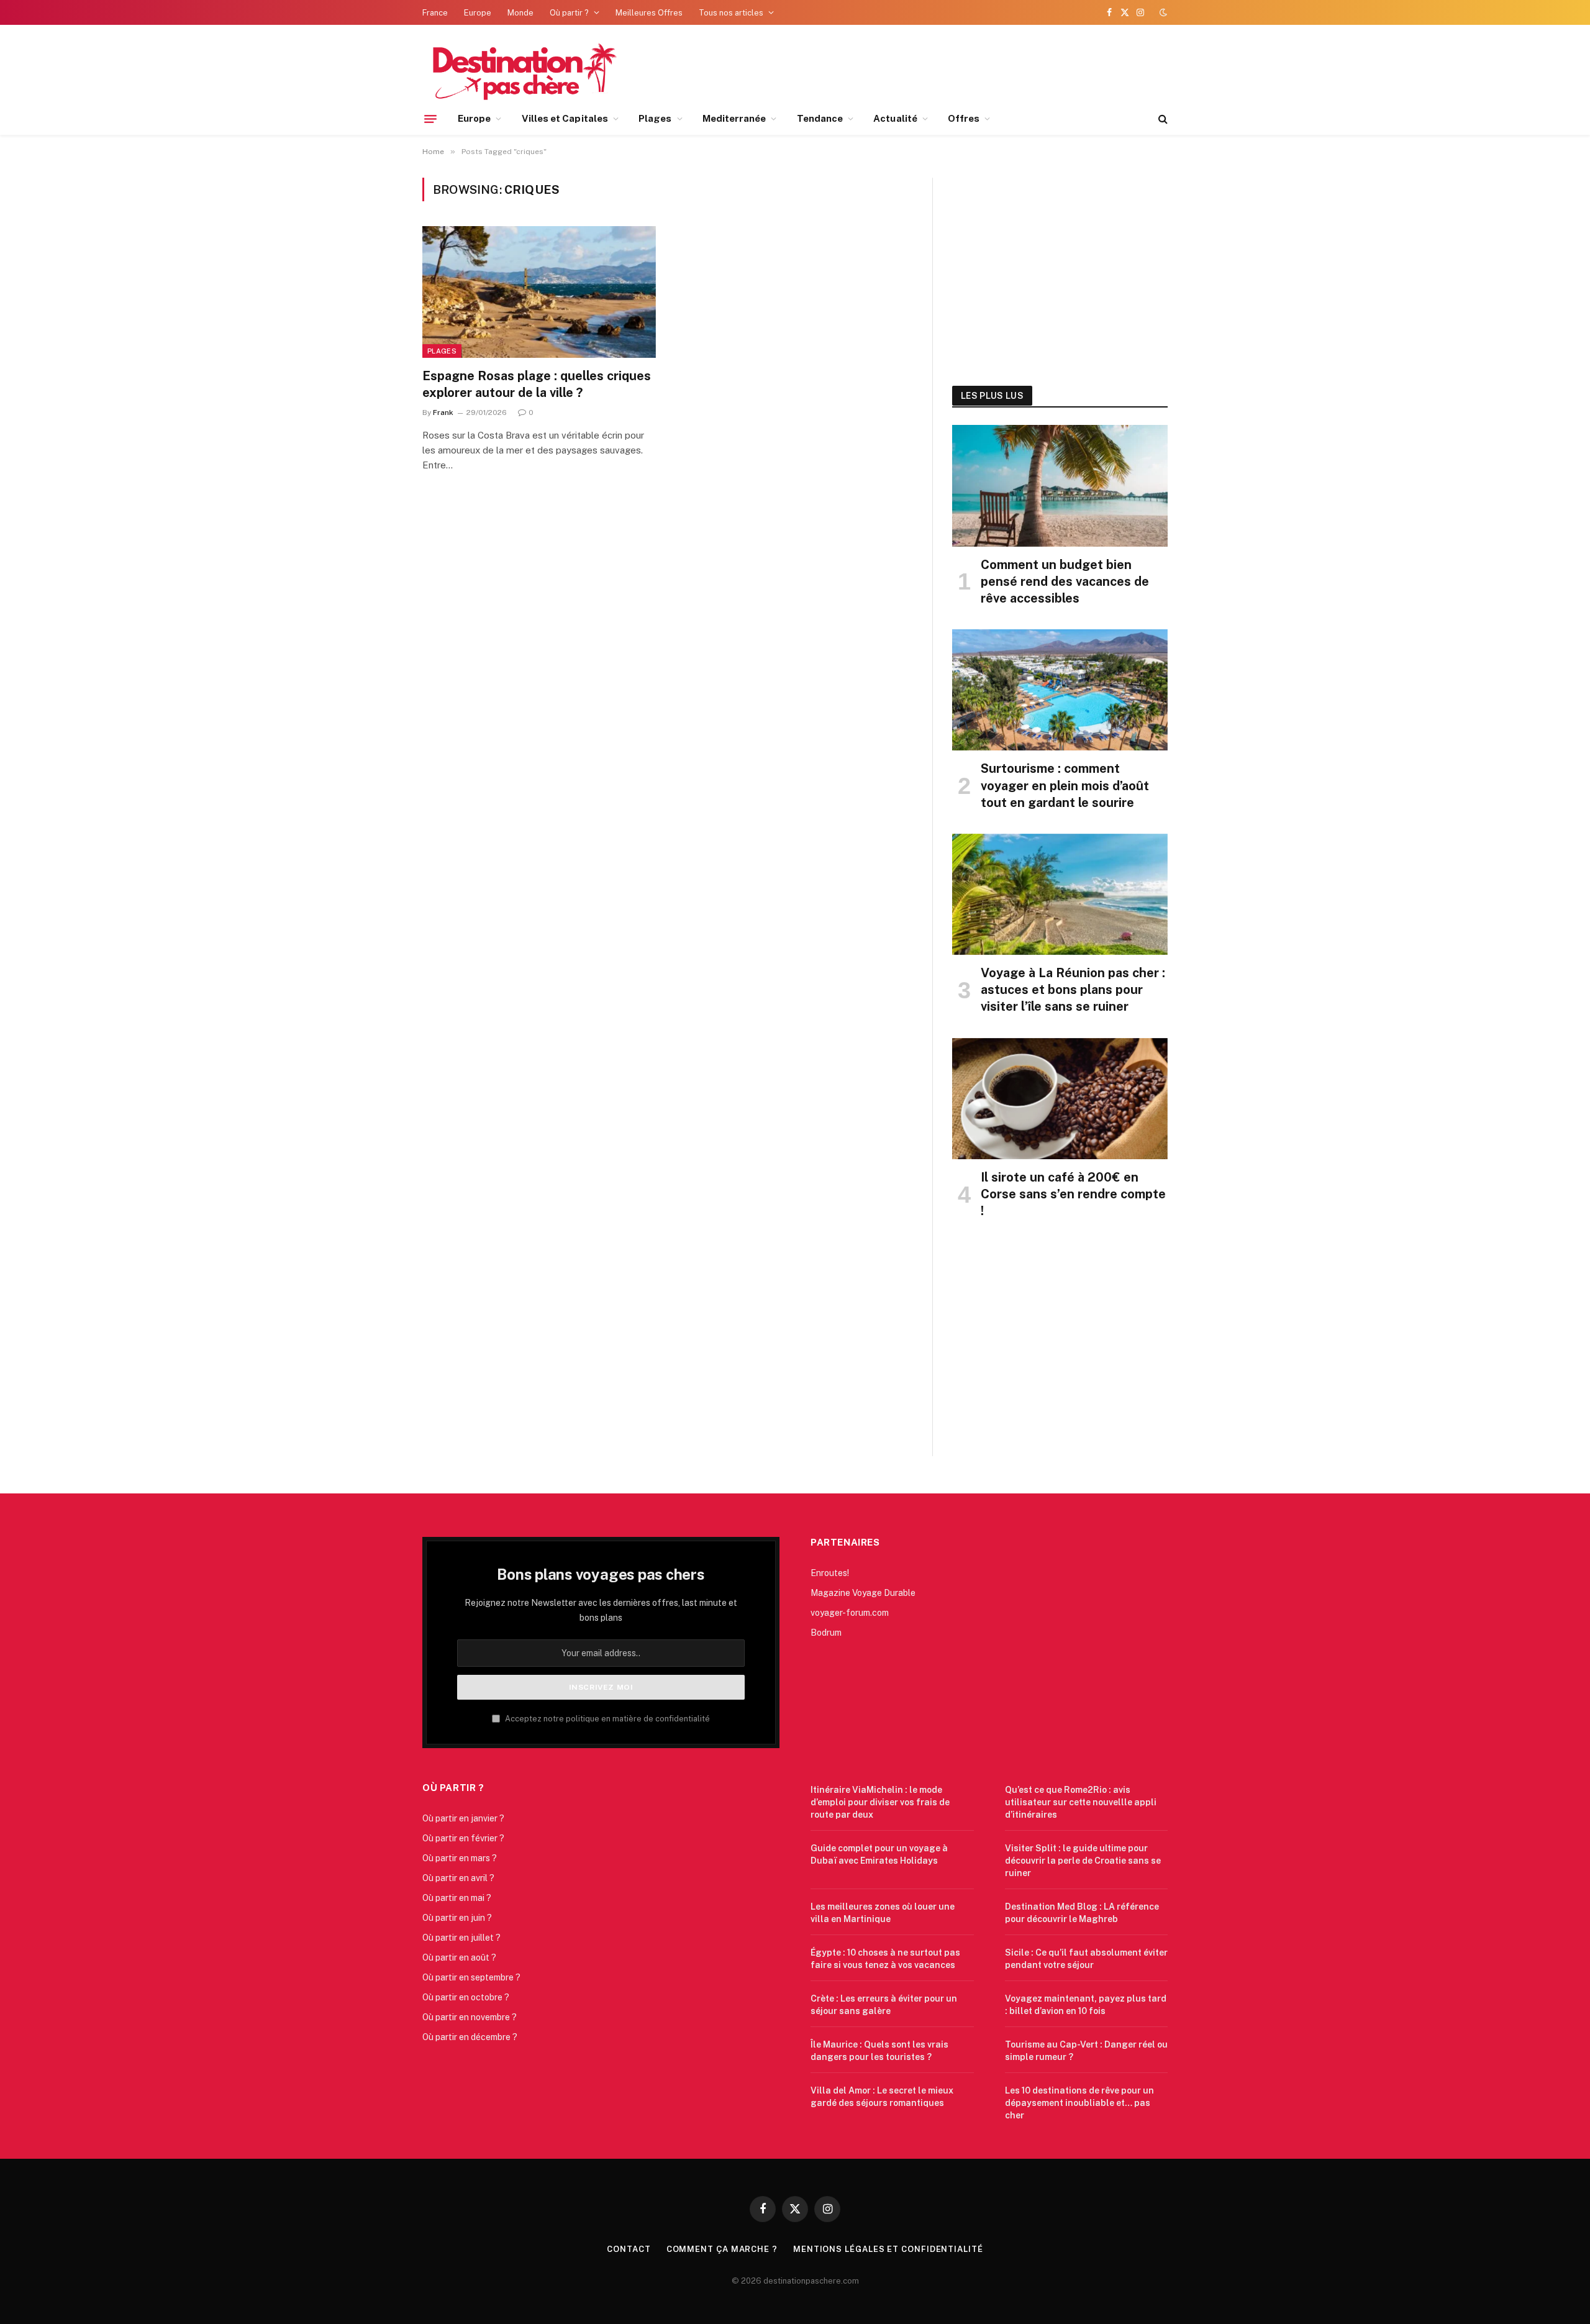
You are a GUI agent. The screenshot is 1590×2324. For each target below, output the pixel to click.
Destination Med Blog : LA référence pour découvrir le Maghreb (1082, 1913)
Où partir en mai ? (457, 1898)
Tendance (820, 118)
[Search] (1162, 119)
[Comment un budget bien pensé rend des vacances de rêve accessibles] (1060, 485)
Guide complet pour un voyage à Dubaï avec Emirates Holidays (879, 1854)
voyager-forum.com (850, 1613)
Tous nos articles (731, 13)
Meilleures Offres (649, 13)
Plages (655, 118)
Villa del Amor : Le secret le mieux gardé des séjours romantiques (882, 2097)
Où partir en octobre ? (466, 1997)
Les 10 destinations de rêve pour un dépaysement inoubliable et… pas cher (1079, 2103)
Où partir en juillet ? (461, 1938)
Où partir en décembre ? (470, 2037)
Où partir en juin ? (457, 1918)
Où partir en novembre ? (470, 2017)
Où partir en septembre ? (471, 1977)
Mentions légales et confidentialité (888, 2249)
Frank (443, 412)
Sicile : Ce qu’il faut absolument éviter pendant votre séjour (1086, 1959)
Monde (520, 13)
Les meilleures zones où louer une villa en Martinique (883, 1913)
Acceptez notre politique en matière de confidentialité (606, 1719)
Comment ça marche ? (722, 2249)
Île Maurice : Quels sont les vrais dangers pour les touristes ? (879, 2051)
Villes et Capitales (565, 118)
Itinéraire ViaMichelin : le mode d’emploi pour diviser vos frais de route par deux (880, 1802)
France (435, 13)
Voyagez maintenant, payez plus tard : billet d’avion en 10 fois (1086, 2005)
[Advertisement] (1060, 268)
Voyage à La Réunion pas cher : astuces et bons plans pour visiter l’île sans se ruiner (1073, 990)
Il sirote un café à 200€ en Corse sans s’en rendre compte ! (1073, 1194)
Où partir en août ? (459, 1957)
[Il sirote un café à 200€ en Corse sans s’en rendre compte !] (1060, 1099)
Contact (629, 2249)
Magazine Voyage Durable (863, 1593)
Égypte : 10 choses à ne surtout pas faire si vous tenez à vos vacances (885, 1959)
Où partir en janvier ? (463, 1818)
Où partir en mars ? (460, 1858)
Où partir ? (569, 13)
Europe (478, 13)
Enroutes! (830, 1573)
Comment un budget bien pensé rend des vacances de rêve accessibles (1065, 581)
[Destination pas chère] (520, 70)
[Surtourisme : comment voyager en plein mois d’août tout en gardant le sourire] (1060, 690)
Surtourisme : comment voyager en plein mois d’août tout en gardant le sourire (1065, 785)
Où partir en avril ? (458, 1878)
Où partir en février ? (463, 1838)
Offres (964, 118)
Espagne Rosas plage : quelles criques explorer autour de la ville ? (537, 384)
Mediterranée (734, 118)
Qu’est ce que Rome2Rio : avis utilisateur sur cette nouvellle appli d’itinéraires (1081, 1802)
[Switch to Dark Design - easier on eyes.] (1162, 12)
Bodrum (826, 1633)
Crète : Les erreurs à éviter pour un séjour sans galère (884, 2005)
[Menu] (430, 119)
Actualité (895, 118)
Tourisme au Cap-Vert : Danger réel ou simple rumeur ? (1086, 2051)
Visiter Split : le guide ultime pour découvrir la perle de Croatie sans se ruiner (1083, 1861)
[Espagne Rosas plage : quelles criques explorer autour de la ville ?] (539, 292)
